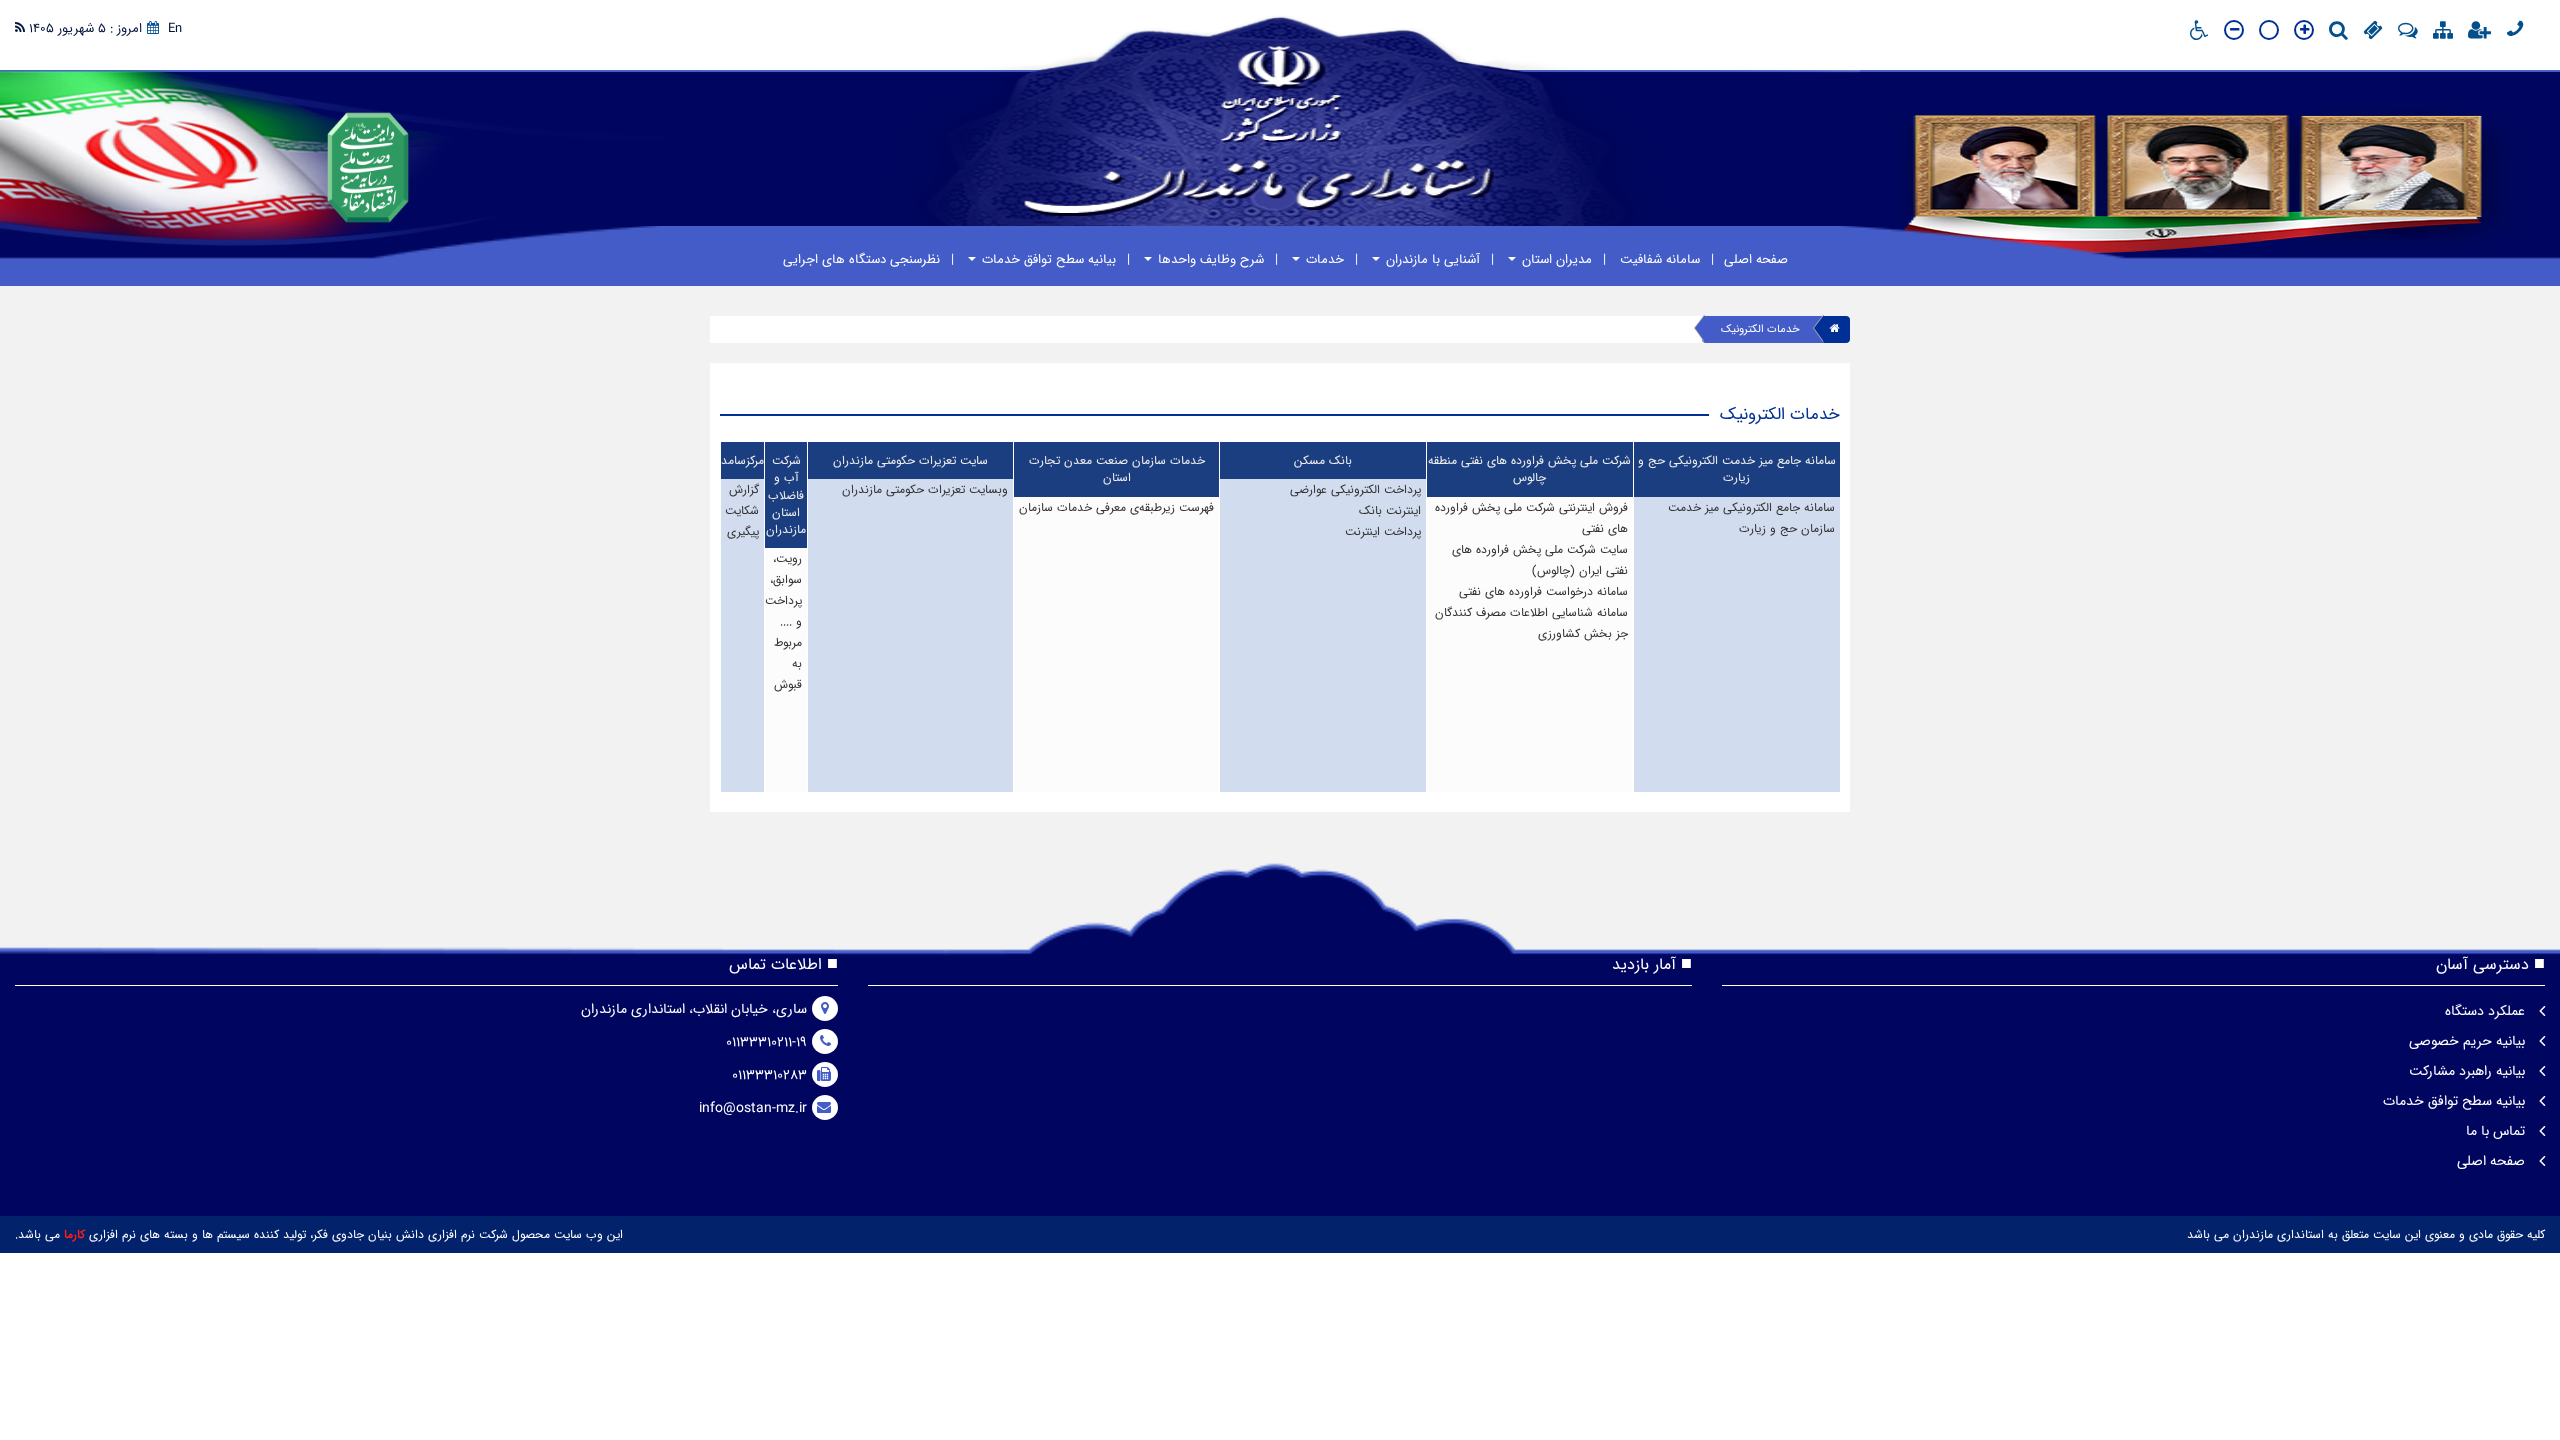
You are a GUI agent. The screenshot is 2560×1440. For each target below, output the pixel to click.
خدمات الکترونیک (1760, 329)
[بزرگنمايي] (2304, 30)
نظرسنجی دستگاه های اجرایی (861, 259)
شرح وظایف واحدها (1209, 259)
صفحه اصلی (1756, 259)
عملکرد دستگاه (2487, 1011)
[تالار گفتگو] (2408, 33)
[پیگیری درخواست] (2373, 33)
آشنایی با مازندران (1431, 259)
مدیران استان (1555, 259)
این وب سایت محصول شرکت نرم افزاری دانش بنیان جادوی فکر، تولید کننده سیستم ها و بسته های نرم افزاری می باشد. (319, 1234)
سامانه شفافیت (1658, 259)
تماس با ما (2497, 1131)
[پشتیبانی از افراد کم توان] (2199, 33)
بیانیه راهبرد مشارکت (2469, 1071)
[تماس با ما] (2515, 28)
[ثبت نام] (2479, 33)
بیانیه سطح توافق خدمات (1047, 259)
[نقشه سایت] (2443, 33)
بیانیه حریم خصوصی (2469, 1041)
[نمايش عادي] (2269, 36)
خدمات (1323, 259)
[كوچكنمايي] (2234, 30)
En (175, 28)
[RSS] (20, 28)
